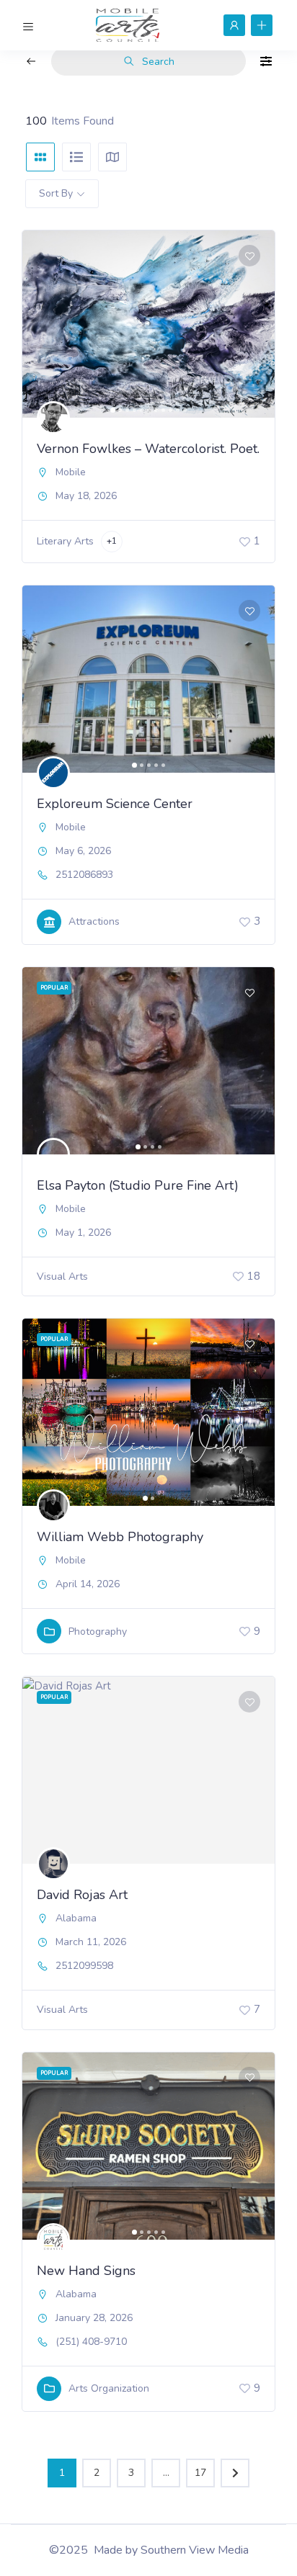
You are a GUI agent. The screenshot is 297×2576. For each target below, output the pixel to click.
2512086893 (84, 875)
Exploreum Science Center (115, 804)
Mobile (71, 472)
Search (158, 62)
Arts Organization (109, 2388)
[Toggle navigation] (28, 24)
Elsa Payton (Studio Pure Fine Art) (138, 1185)
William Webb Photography (120, 1537)
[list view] (76, 157)
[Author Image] (53, 418)
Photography (98, 1632)
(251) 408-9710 (91, 2342)
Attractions (94, 921)
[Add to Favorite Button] (249, 256)
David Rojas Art (82, 1895)
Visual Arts (62, 1276)
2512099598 (84, 1966)
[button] (40, 324)
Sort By (56, 193)
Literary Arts (65, 541)
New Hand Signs (86, 2271)
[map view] (112, 157)
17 (200, 2473)
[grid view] (40, 157)
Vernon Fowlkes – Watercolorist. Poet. (148, 449)
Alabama (76, 1918)
